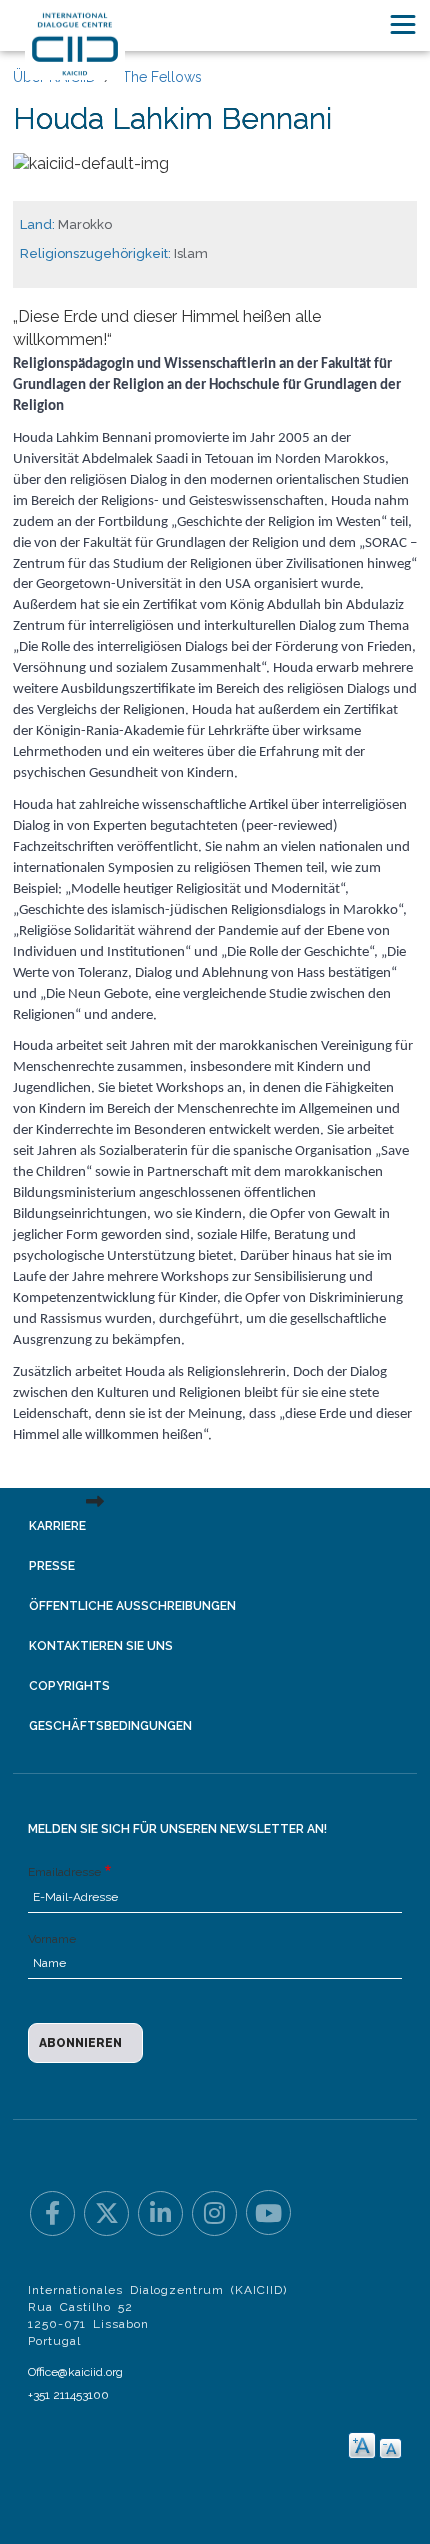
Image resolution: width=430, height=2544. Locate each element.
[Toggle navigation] (403, 24)
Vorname (52, 1939)
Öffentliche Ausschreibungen (132, 1606)
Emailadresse (64, 1872)
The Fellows (162, 77)
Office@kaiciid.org (75, 2372)
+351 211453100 (68, 2395)
